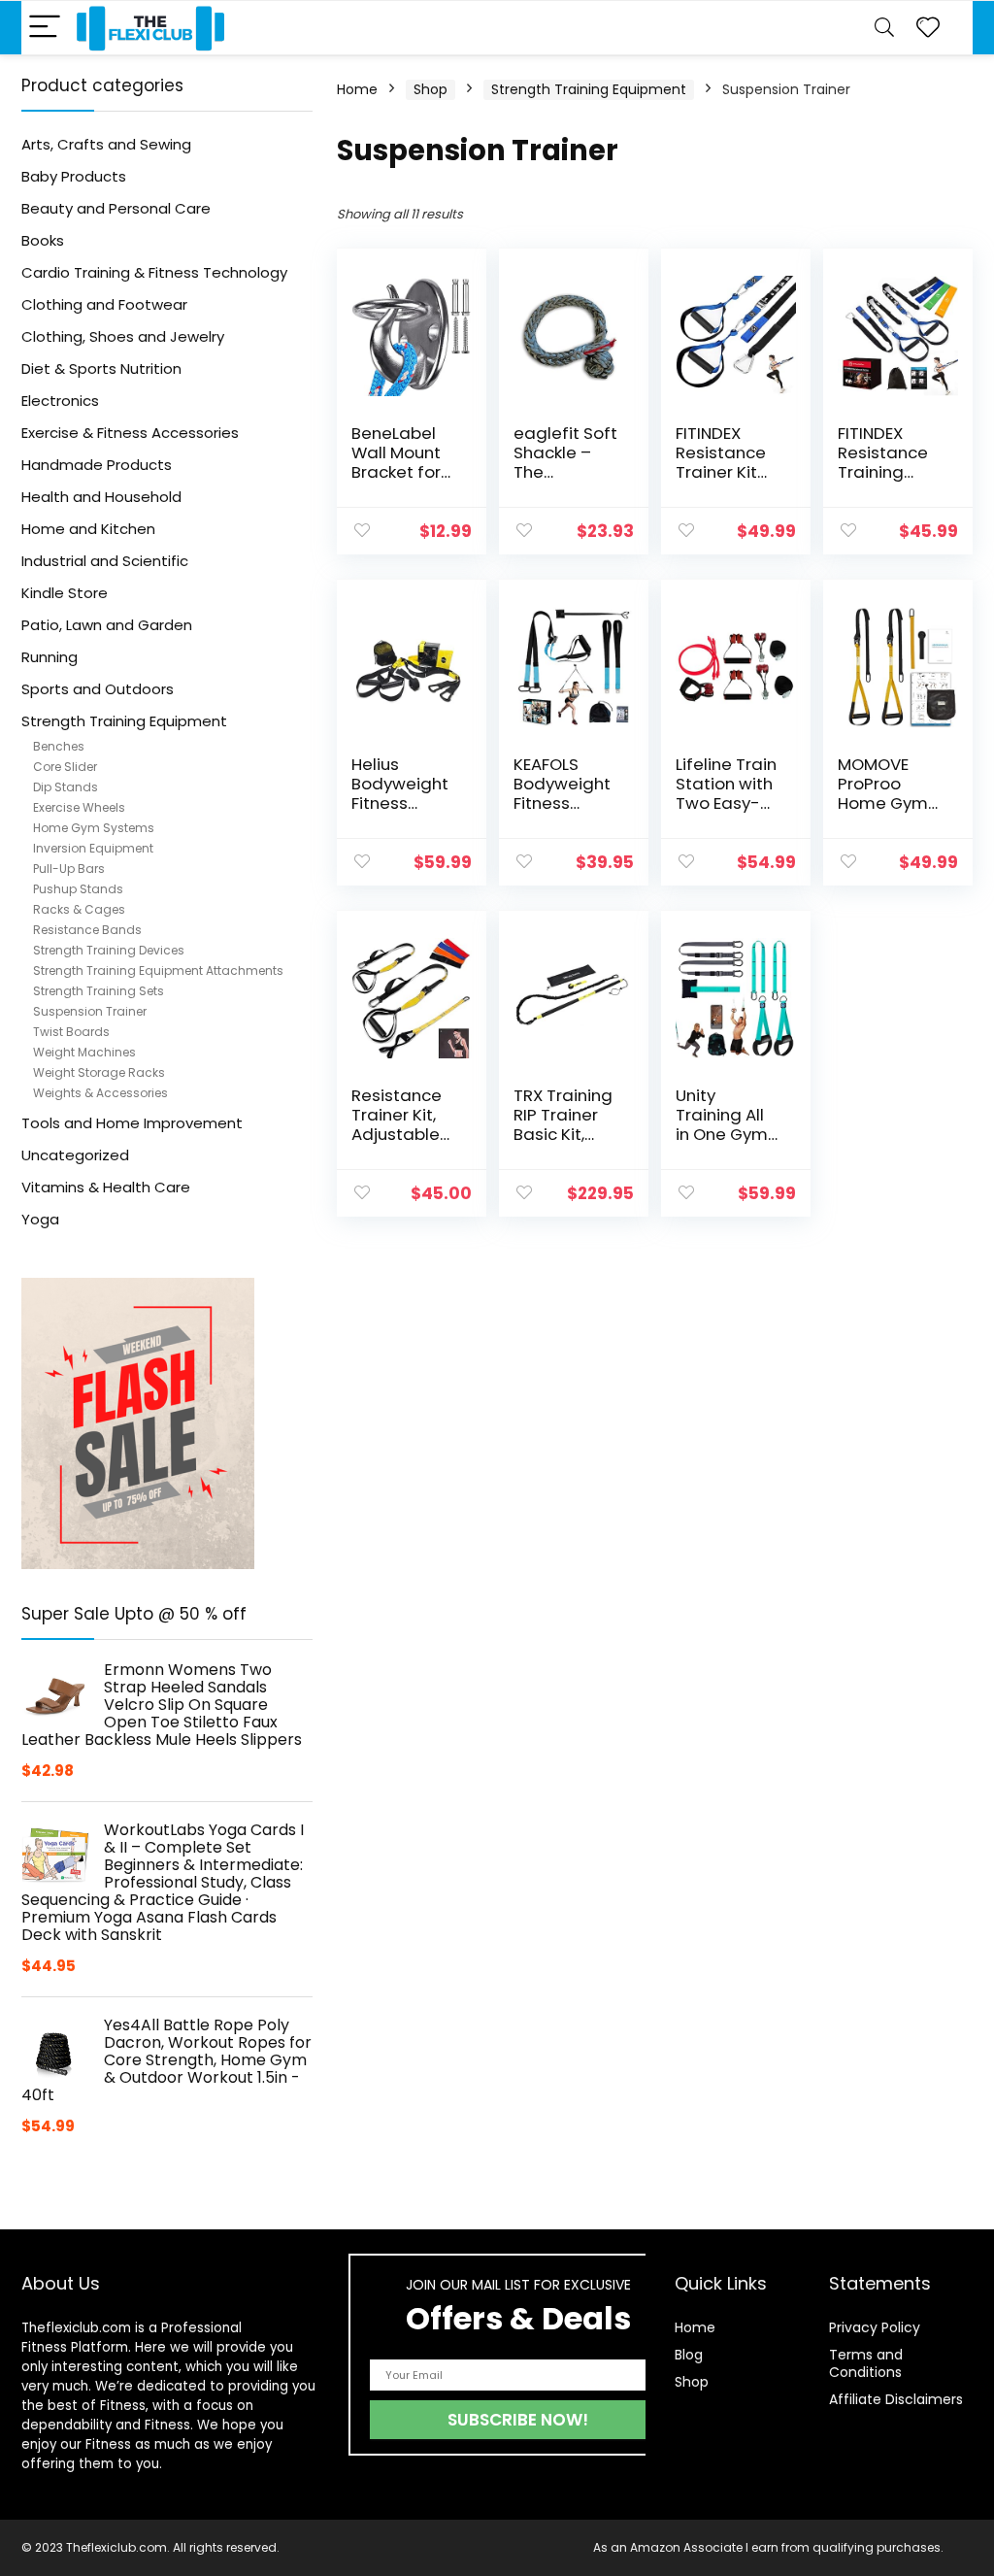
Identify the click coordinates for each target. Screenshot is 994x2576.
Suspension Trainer (90, 1011)
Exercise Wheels (79, 807)
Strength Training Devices (109, 950)
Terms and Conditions (866, 2363)
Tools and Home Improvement (132, 1123)
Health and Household (101, 497)
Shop (431, 89)
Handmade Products (97, 465)
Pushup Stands (78, 889)
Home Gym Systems (94, 828)
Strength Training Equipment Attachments (158, 970)
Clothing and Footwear (104, 304)
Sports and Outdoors (98, 689)
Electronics (60, 401)
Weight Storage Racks (99, 1072)
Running (50, 657)
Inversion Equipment (93, 848)
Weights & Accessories (100, 1093)
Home (357, 89)
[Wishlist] (928, 28)
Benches (59, 746)
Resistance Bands (87, 930)
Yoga (40, 1219)
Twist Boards (71, 1032)
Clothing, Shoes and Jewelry (123, 336)
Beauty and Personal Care (116, 208)
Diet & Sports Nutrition (101, 368)
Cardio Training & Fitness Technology (154, 272)
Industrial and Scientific (105, 561)
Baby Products (74, 176)
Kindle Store (65, 593)
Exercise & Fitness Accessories (130, 433)
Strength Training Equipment (124, 721)
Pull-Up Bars (69, 869)
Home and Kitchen (88, 529)
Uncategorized (75, 1155)
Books (43, 240)
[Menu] (45, 28)
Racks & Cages (79, 909)
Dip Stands (66, 787)
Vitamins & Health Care (106, 1187)
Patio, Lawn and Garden (107, 625)
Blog (689, 2355)
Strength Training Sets (99, 991)
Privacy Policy (875, 2327)
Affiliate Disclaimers (896, 2399)
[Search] (884, 28)
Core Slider (65, 767)
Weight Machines (84, 1052)
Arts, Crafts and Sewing (106, 144)
